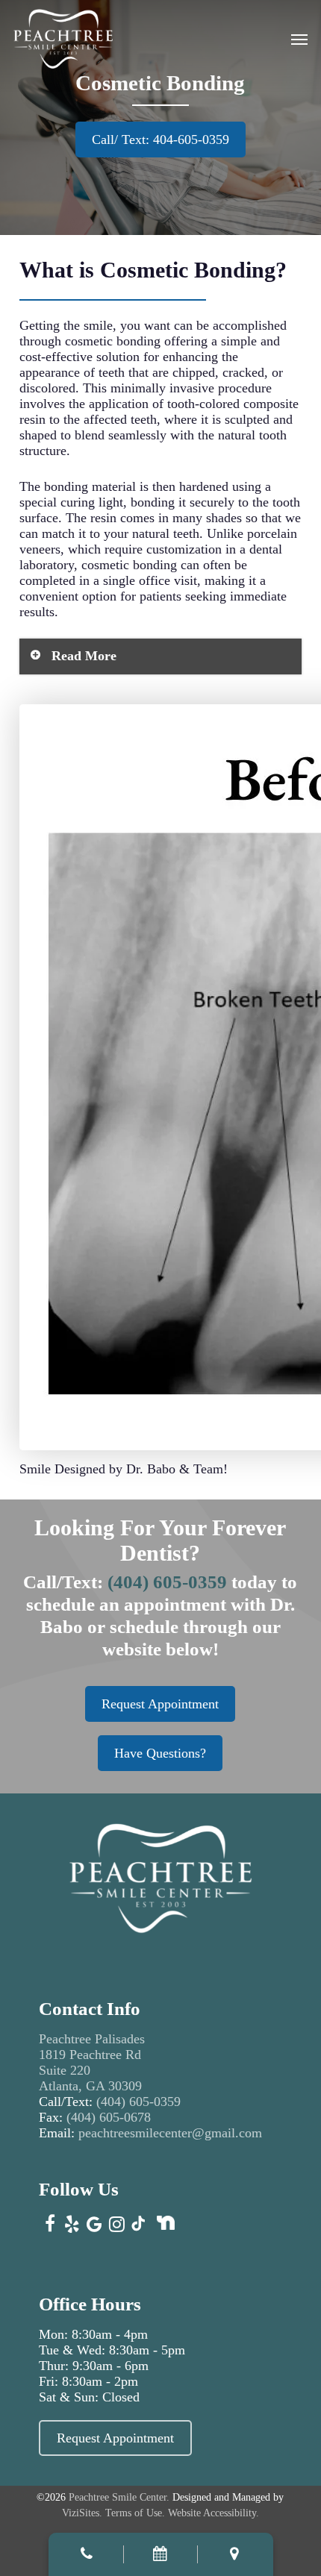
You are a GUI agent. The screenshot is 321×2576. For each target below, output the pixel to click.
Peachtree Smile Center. (119, 2497)
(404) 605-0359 (167, 1582)
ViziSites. (82, 2513)
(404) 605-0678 (109, 2117)
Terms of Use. (135, 2513)
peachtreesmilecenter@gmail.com (172, 2133)
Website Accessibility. (214, 2513)
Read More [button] (84, 656)
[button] (299, 39)
